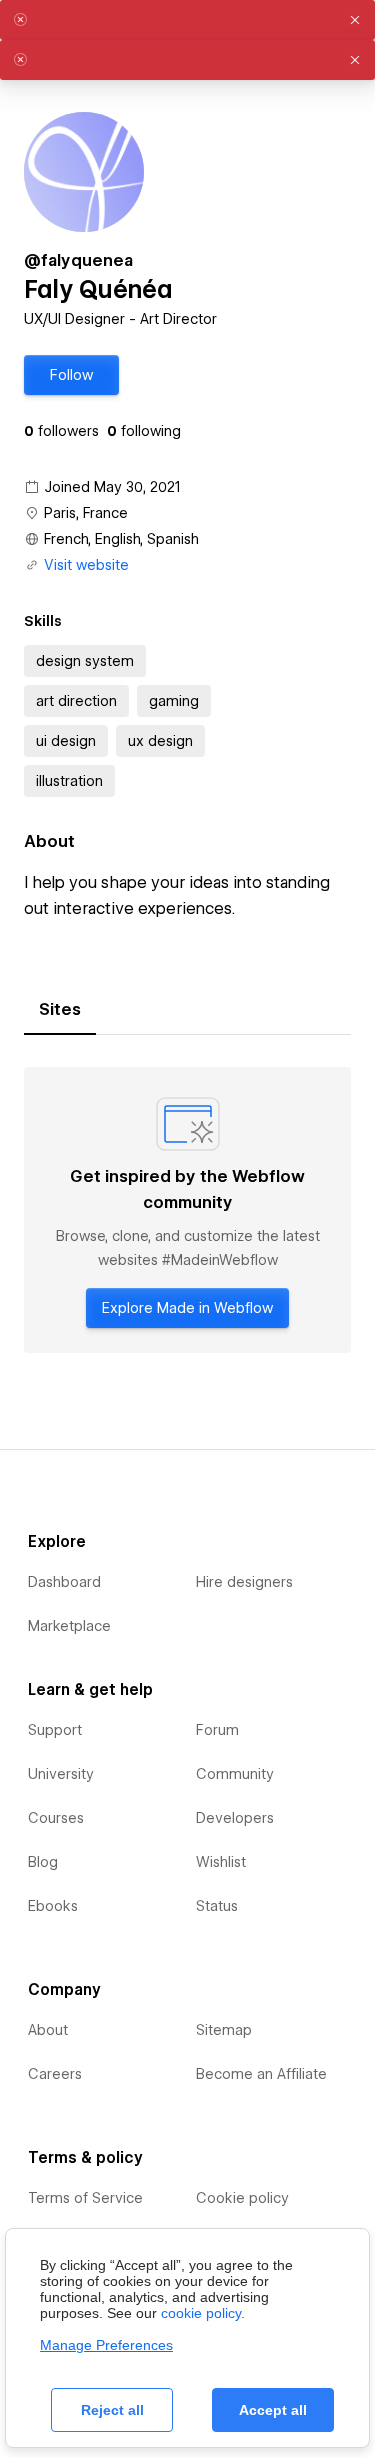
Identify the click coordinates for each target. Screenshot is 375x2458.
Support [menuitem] (55, 1730)
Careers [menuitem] (55, 2074)
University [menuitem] (61, 1774)
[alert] (187, 20)
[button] (71, 375)
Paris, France (86, 513)
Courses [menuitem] (56, 1818)
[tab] (60, 1010)
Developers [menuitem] (235, 1818)
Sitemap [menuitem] (224, 2030)
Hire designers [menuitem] (244, 1582)
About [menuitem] (48, 2030)
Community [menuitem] (235, 1774)
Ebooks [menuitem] (53, 1906)
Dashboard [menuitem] (64, 1582)
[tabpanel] (187, 1209)
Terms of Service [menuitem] (85, 2198)
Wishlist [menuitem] (221, 1862)
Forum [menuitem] (217, 1730)
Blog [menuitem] (43, 1862)
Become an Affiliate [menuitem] (261, 2074)
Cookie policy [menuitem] (242, 2198)
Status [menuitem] (217, 1906)
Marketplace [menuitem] (69, 1626)
